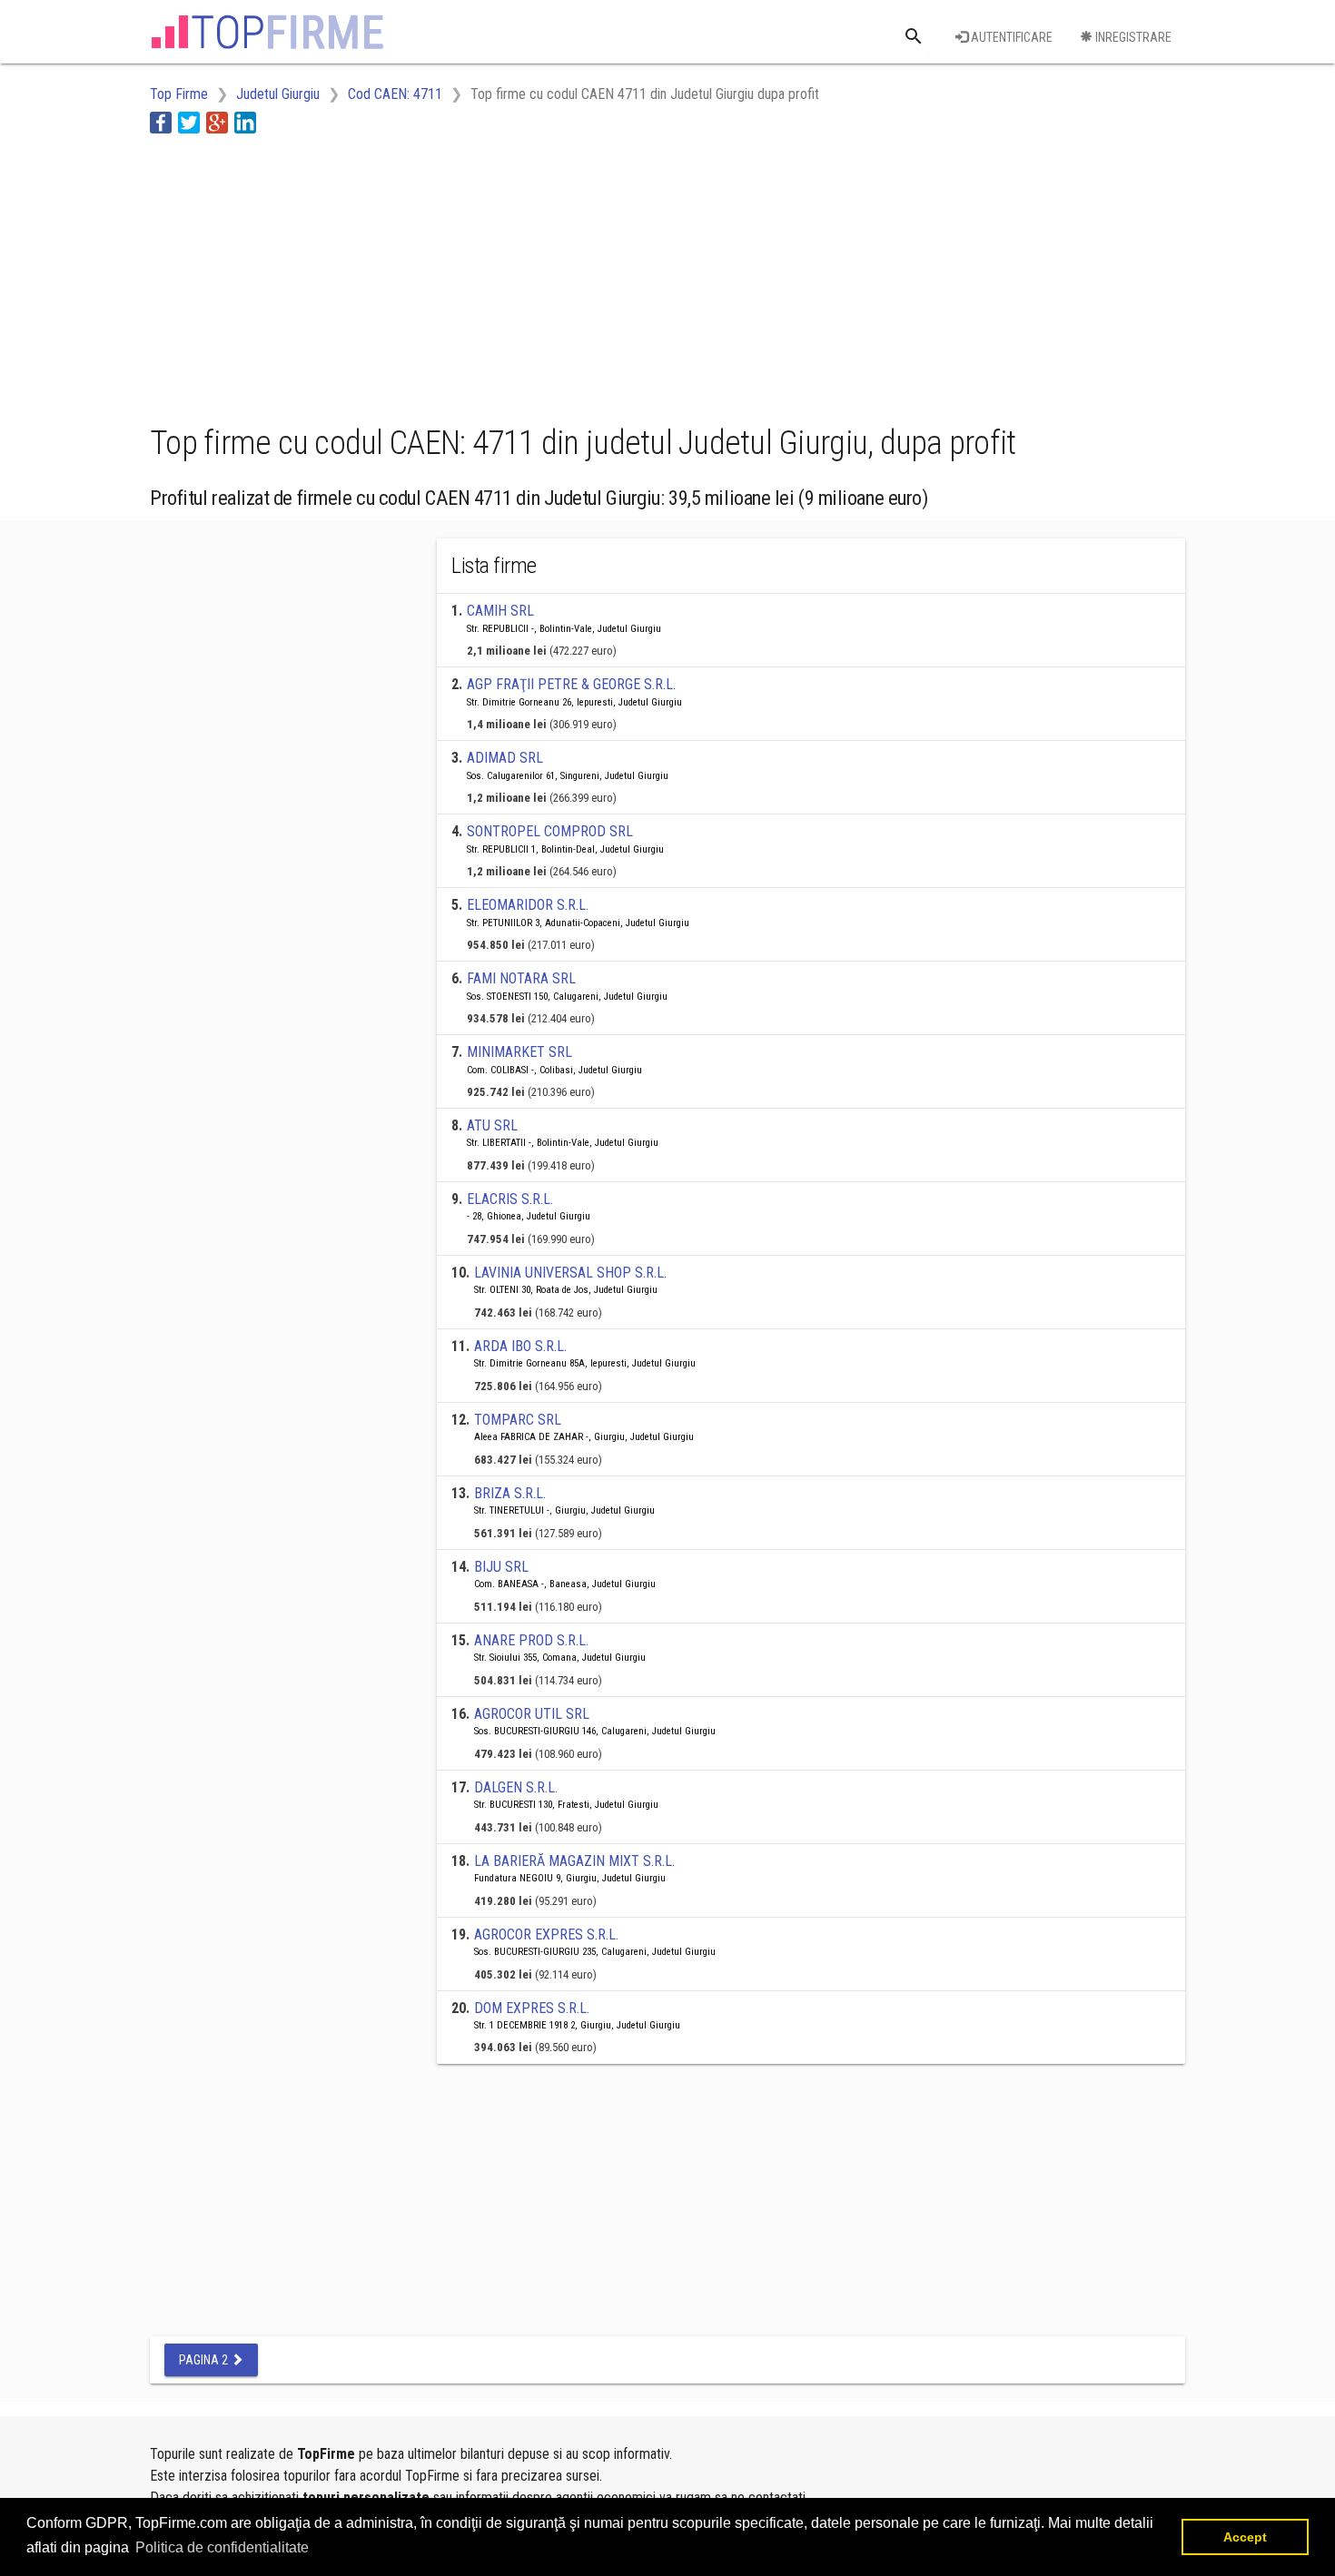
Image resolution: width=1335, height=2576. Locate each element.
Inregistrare (1132, 37)
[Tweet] (189, 122)
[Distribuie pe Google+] (217, 122)
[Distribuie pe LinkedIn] (245, 122)
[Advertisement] (480, 275)
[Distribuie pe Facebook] (161, 122)
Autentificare (1010, 37)
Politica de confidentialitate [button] (222, 2547)
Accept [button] (1245, 2537)
